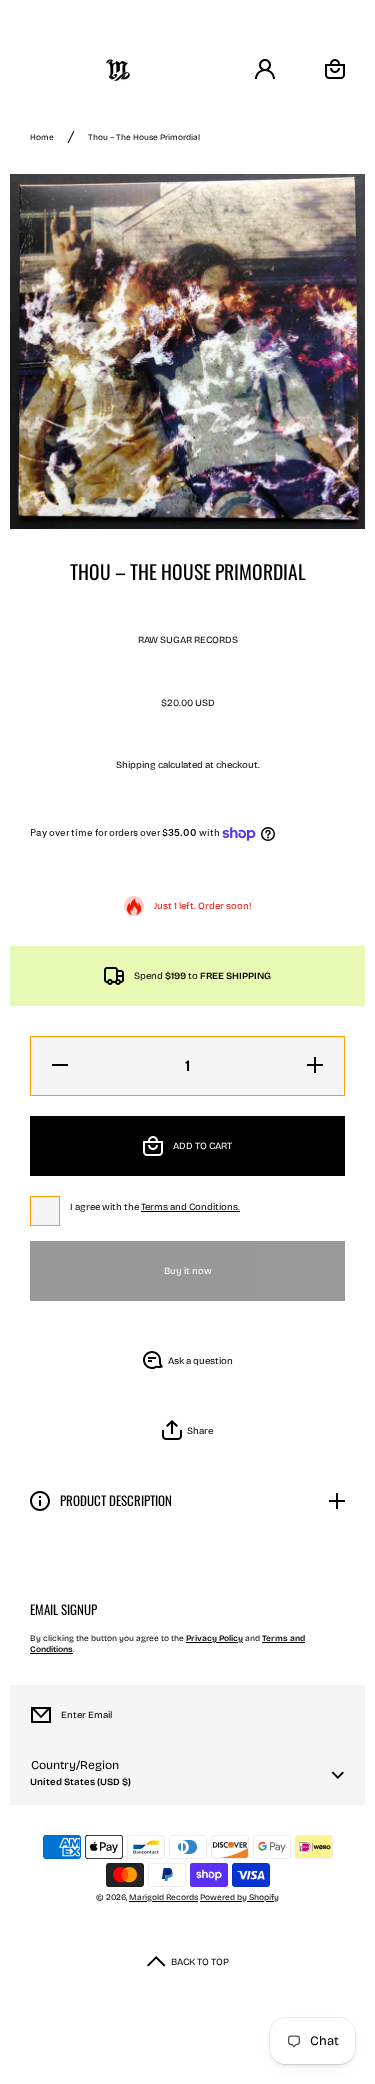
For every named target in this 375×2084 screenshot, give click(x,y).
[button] (187, 1431)
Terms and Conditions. (190, 1207)
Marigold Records (163, 1897)
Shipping (136, 765)
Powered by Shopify (239, 1897)
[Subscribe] (334, 1715)
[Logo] (117, 70)
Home (42, 137)
